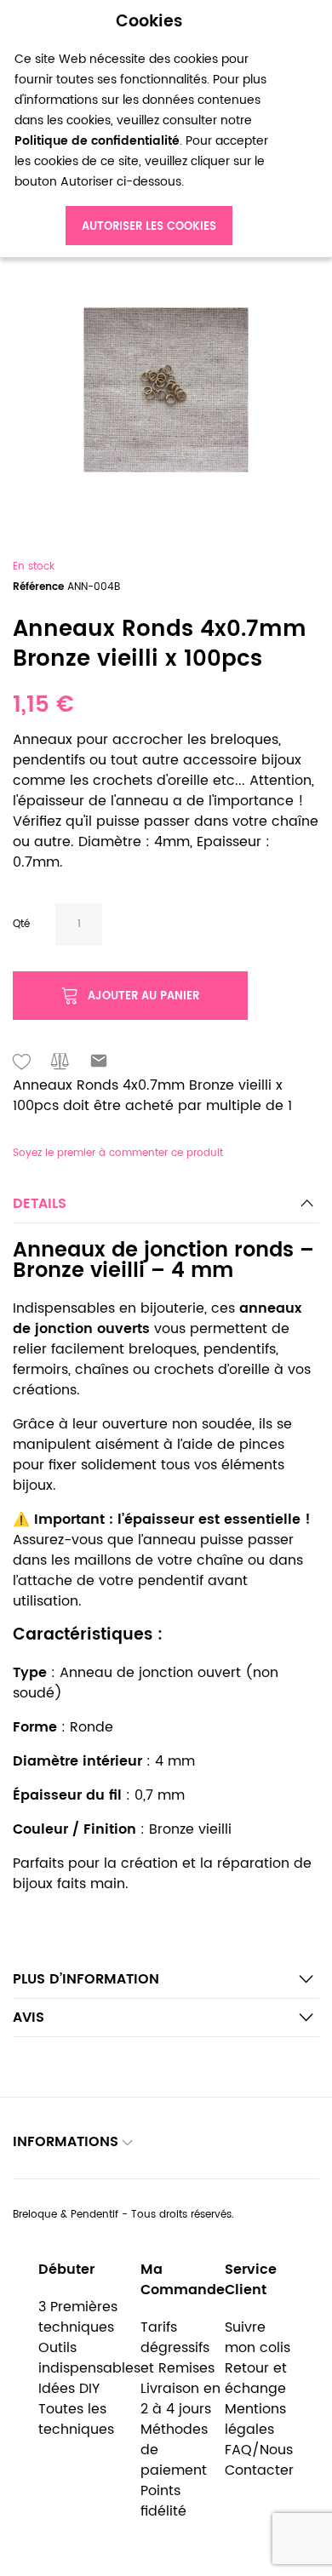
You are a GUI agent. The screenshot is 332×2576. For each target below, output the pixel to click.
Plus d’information (86, 1979)
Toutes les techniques (76, 2419)
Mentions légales (255, 2419)
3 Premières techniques (78, 2317)
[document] (149, 129)
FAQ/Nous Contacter (259, 2460)
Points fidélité (163, 2501)
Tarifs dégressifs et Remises (177, 2348)
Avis (29, 2018)
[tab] (166, 1208)
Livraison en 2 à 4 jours (180, 2399)
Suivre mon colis (258, 2338)
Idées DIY (69, 2389)
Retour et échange (256, 2379)
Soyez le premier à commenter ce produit (118, 1153)
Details (40, 1204)
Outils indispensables (89, 2358)
